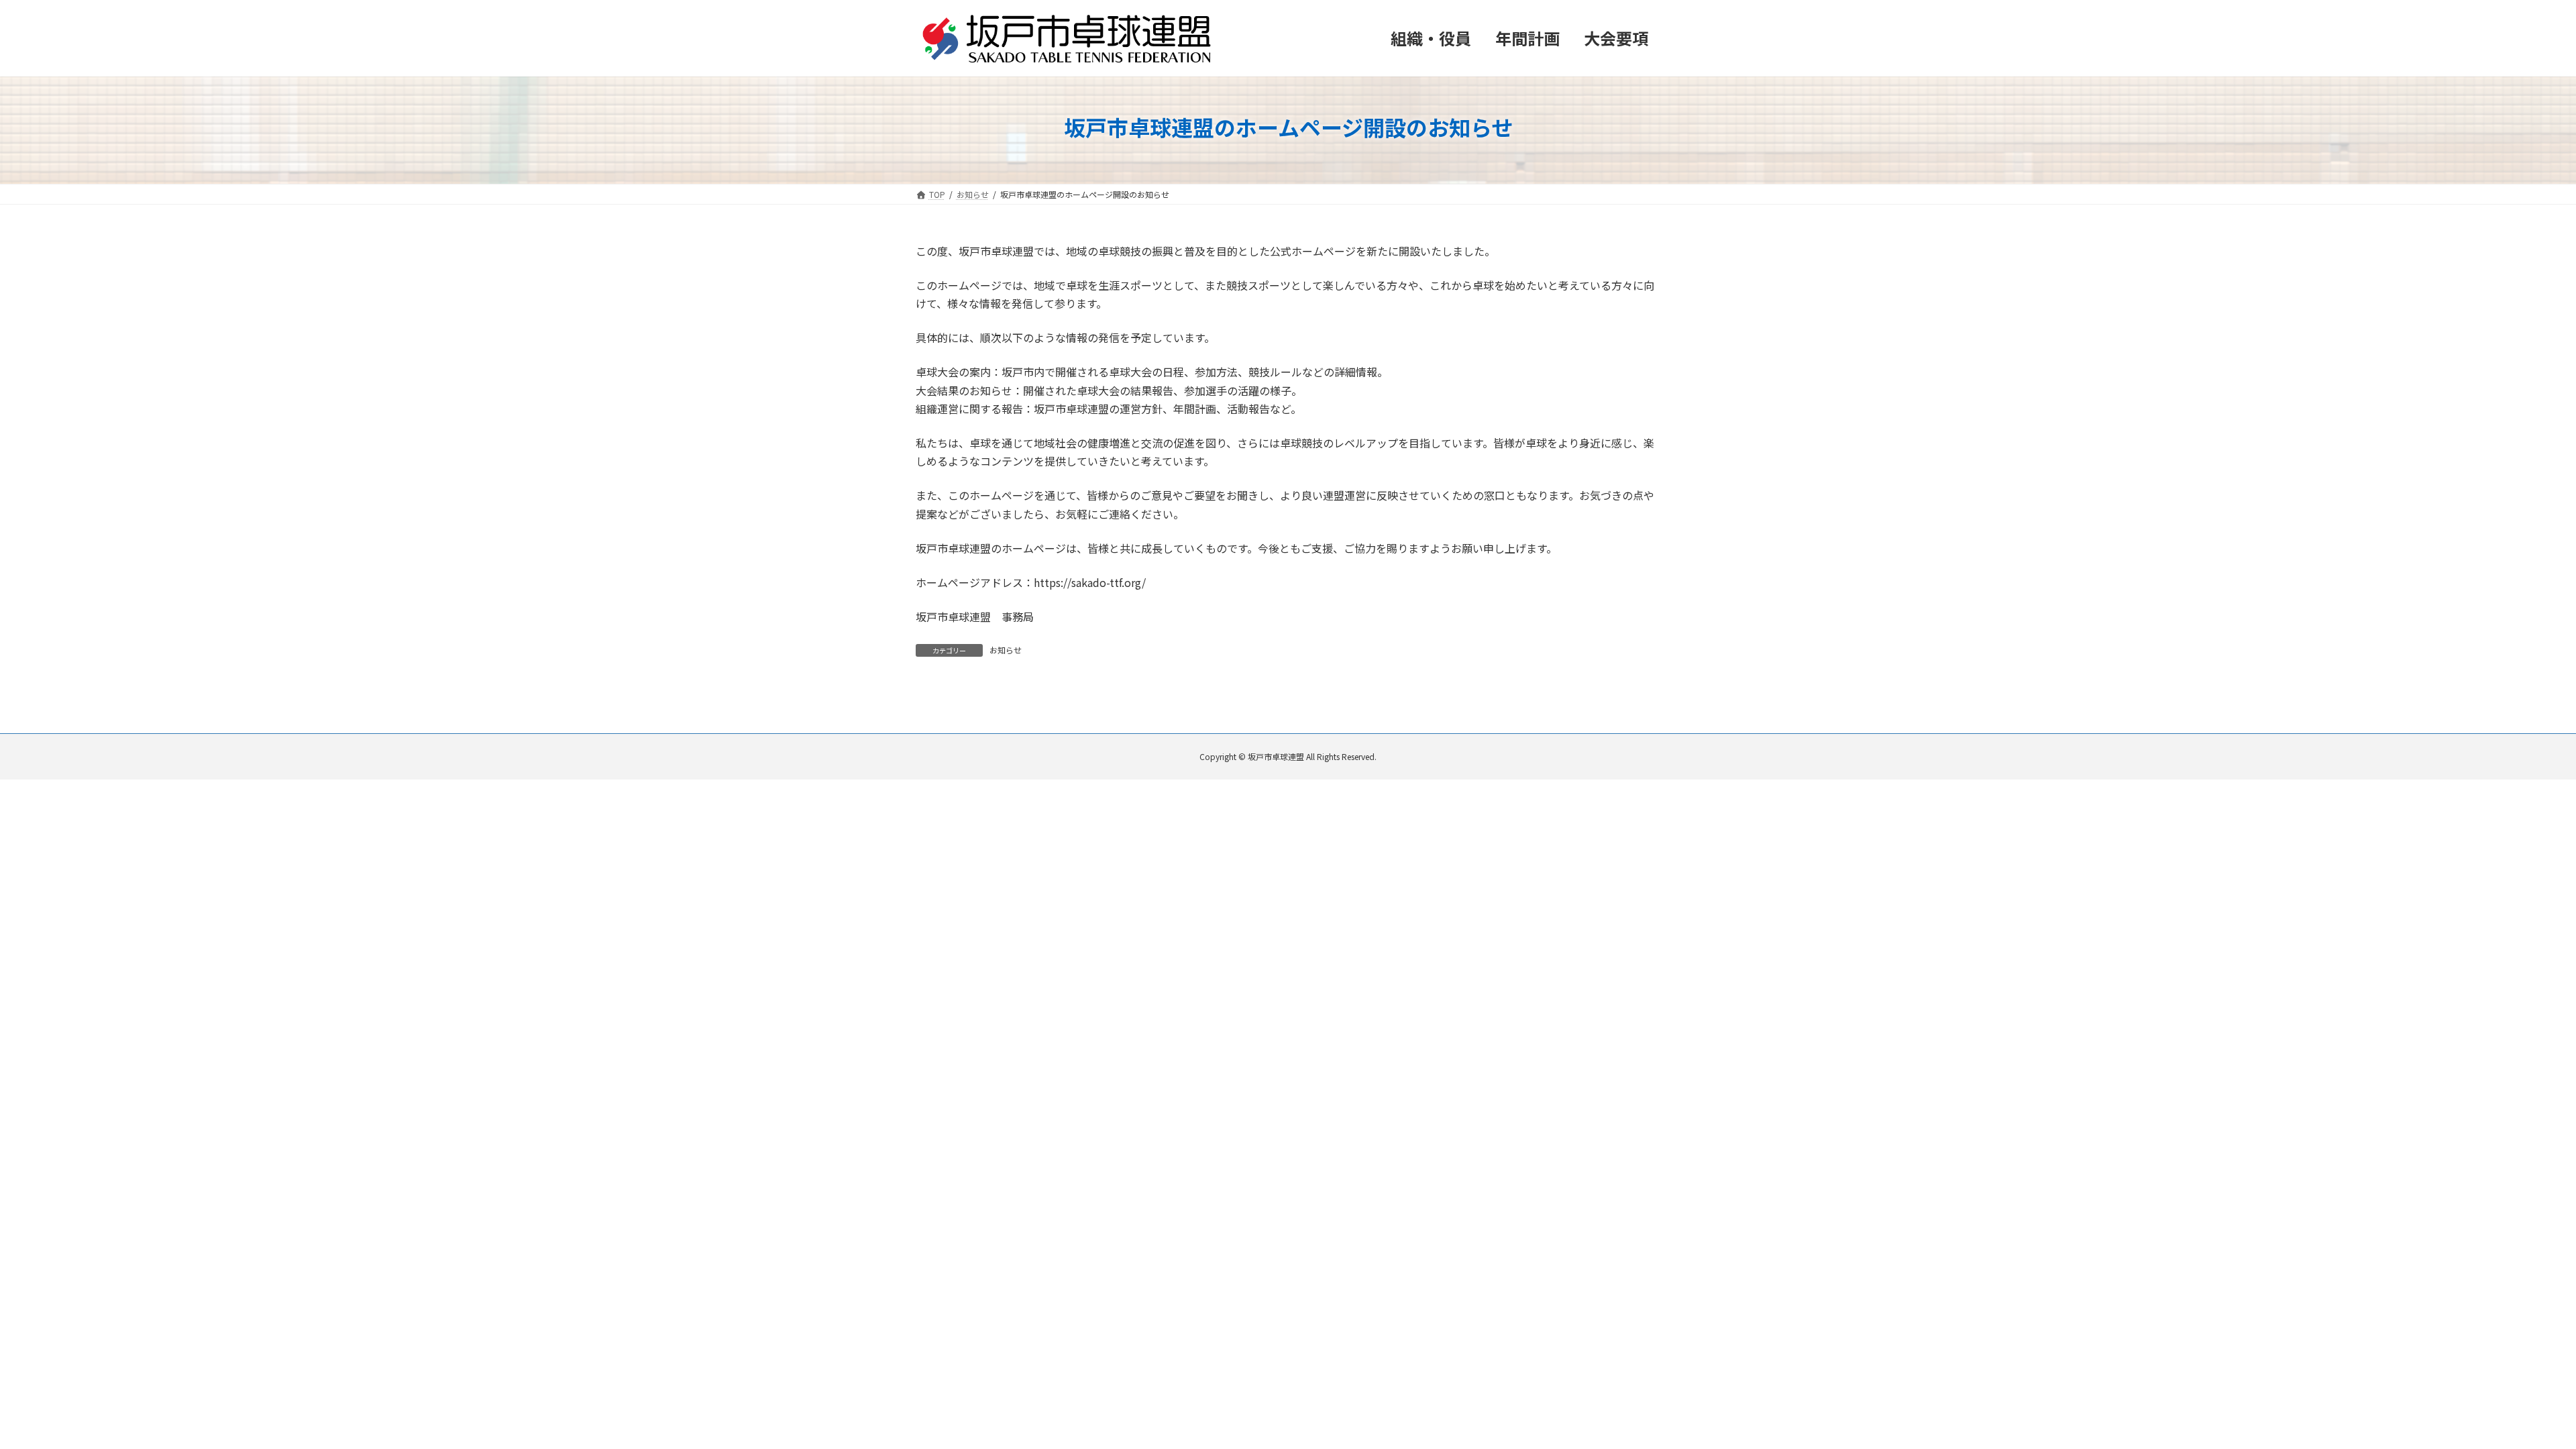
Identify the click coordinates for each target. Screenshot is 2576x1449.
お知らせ (1006, 650)
